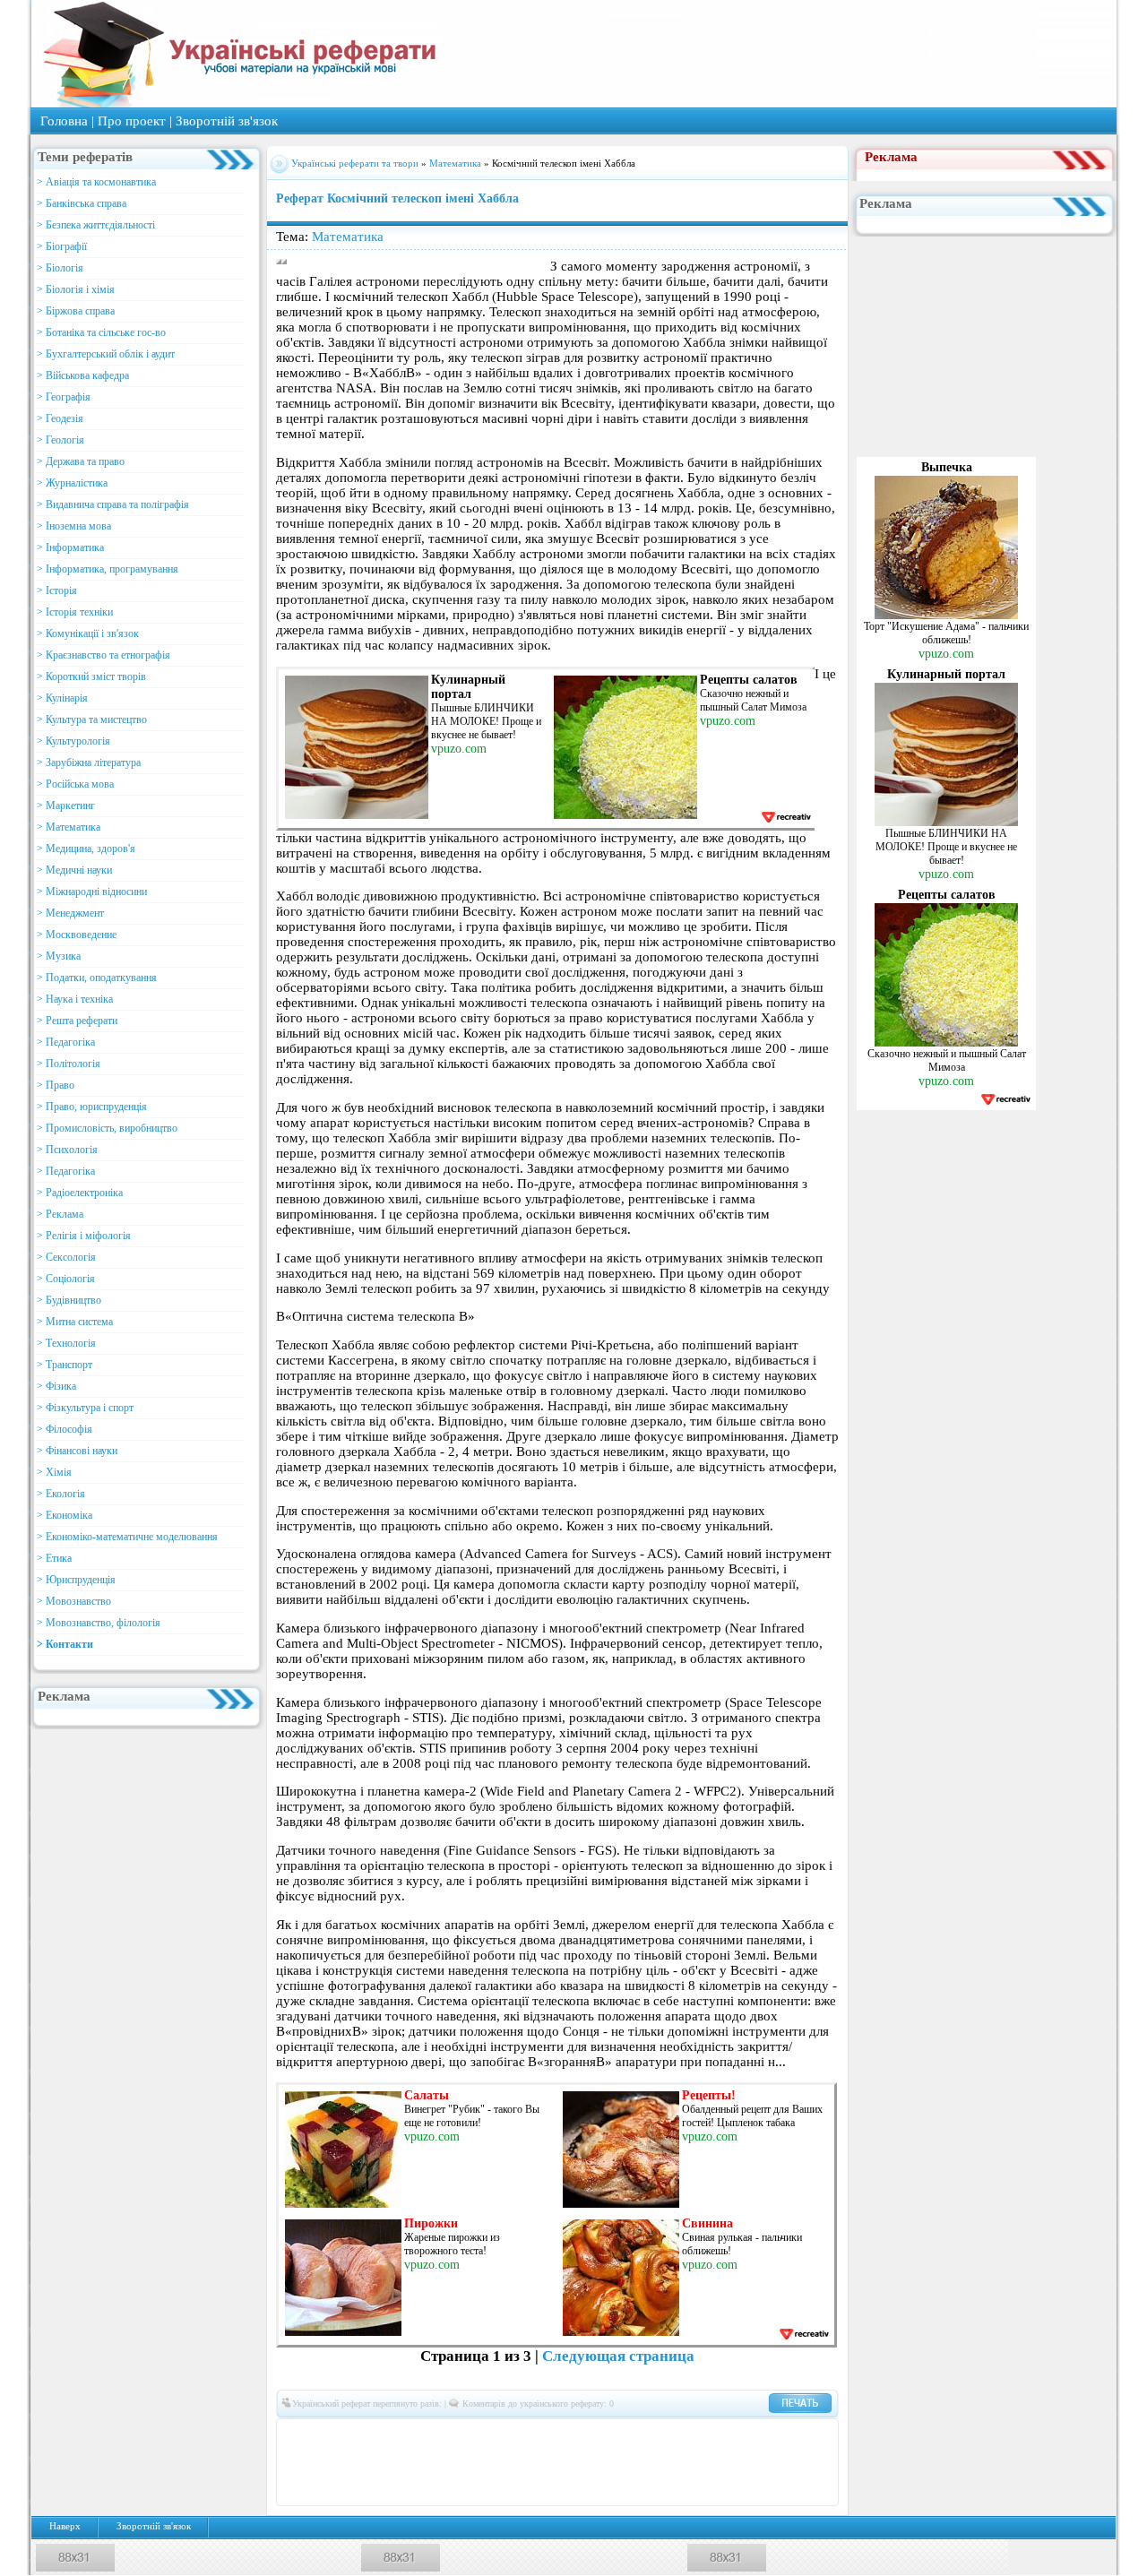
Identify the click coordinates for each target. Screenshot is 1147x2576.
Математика (457, 163)
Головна (64, 121)
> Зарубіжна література (89, 762)
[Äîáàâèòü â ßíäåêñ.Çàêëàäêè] (759, 2462)
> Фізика (56, 1386)
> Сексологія (66, 1257)
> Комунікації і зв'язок (88, 633)
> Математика (69, 827)
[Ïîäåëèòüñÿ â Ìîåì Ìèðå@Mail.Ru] (383, 2435)
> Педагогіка (66, 1042)
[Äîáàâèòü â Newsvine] (410, 2462)
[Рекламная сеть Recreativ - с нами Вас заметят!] (785, 817)
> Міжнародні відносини (92, 892)
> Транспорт (65, 1365)
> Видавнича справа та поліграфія (113, 504)
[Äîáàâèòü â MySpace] (383, 2462)
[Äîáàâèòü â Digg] (598, 2435)
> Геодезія (60, 418)
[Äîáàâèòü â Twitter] (678, 2462)
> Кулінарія (62, 698)
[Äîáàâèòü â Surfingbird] (598, 2462)
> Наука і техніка (75, 999)
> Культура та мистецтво (92, 719)
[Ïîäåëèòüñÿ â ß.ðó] (786, 2462)
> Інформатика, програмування (108, 569)
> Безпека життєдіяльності (96, 225)
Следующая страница (618, 2356)
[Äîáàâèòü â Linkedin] (759, 2435)
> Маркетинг (66, 806)
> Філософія (65, 1429)
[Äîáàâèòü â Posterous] (490, 2462)
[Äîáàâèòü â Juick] (732, 2435)
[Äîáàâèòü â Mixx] (329, 2462)
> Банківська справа (82, 203)
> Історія (57, 590)
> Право (56, 1085)
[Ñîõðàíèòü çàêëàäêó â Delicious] (517, 2435)
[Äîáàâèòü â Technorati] (625, 2462)
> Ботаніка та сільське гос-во (101, 332)
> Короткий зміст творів (91, 676)
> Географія (64, 397)
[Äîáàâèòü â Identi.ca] (705, 2435)
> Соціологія (66, 1279)
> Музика (59, 956)
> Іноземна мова (74, 526)
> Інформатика (70, 547)
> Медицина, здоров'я (86, 849)
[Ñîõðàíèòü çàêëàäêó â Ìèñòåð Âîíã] (302, 2462)
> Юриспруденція (76, 1580)
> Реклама (60, 1214)
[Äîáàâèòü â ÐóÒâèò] (544, 2462)
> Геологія (60, 440)
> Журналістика (72, 483)
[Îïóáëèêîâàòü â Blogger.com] (463, 2435)
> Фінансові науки (77, 1451)
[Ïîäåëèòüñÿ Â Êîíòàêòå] (302, 2435)
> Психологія (67, 1150)
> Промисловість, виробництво (107, 1128)
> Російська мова (75, 784)
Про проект (132, 121)
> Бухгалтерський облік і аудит (106, 354)
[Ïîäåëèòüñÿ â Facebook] (329, 2435)
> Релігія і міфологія (84, 1236)
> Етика (54, 1558)
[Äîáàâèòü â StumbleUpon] (571, 2462)
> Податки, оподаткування (97, 978)
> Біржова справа (76, 311)
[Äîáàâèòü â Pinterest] (463, 2462)
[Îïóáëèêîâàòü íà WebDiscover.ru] (705, 2462)
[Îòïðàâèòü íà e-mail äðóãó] (571, 2489)
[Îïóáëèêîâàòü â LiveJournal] (410, 2435)
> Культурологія (73, 741)
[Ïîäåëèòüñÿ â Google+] (436, 2435)
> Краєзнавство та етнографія (103, 655)
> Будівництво (69, 1300)
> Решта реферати (77, 1021)
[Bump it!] (544, 2435)
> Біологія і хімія (76, 289)
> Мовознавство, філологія (99, 1623)
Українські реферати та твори (355, 163)
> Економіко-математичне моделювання (127, 1537)
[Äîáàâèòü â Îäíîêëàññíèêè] (356, 2435)
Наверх (65, 2526)
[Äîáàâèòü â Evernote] (625, 2435)
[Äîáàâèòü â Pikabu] (436, 2462)
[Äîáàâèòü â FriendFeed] (651, 2435)
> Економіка (65, 1515)
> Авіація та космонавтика (96, 182)
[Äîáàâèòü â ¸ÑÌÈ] (813, 2462)
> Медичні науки (74, 870)
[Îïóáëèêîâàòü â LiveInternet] (786, 2435)
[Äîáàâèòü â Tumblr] (651, 2462)
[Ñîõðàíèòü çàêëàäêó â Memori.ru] (813, 2435)
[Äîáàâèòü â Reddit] (517, 2462)
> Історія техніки (75, 612)
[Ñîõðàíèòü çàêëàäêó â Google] (678, 2435)
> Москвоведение (77, 935)
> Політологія (69, 1064)
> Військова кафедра (83, 375)
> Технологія (66, 1343)
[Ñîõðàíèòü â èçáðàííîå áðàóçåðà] (544, 2489)
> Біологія (60, 268)
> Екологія (61, 1494)
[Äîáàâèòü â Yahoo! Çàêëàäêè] (732, 2462)
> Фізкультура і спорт (85, 1408)
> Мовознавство (74, 1601)
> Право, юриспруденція (92, 1107)
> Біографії (62, 246)
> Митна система (75, 1322)
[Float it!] (571, 2435)
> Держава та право (81, 461)
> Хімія (54, 1472)
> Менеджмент (70, 913)
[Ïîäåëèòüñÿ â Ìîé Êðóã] (356, 2462)
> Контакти (65, 1644)
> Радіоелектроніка (80, 1193)
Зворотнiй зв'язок (227, 121)
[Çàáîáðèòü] (490, 2435)
